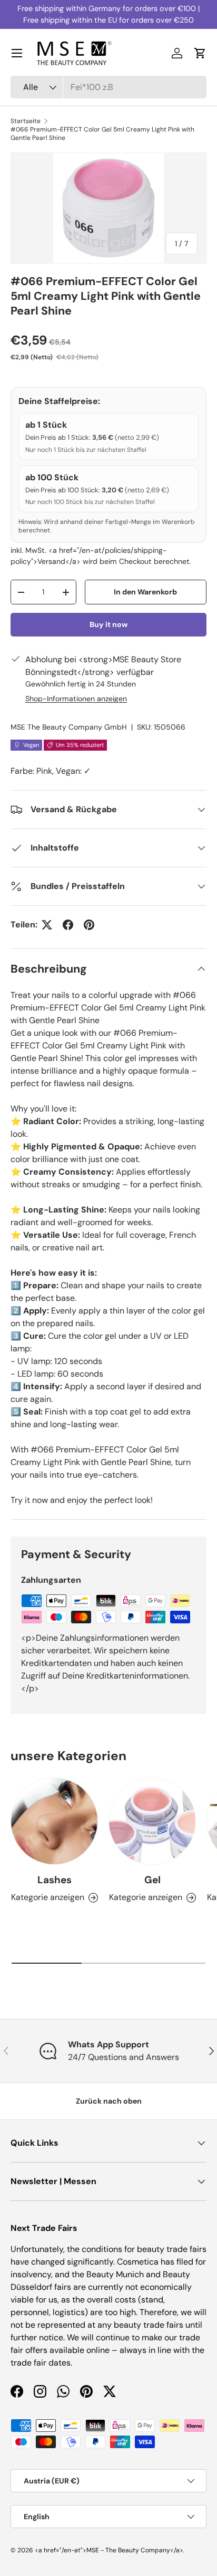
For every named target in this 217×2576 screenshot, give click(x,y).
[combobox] (108, 87)
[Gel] (152, 1821)
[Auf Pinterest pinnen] (89, 925)
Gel (152, 1880)
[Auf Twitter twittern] (47, 925)
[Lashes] (54, 1821)
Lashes (55, 1880)
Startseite (26, 121)
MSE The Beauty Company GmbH (69, 727)
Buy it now (109, 624)
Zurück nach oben (109, 2101)
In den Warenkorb (145, 592)
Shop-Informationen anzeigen (76, 699)
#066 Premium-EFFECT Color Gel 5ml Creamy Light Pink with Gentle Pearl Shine (102, 134)
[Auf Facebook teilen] (68, 925)
